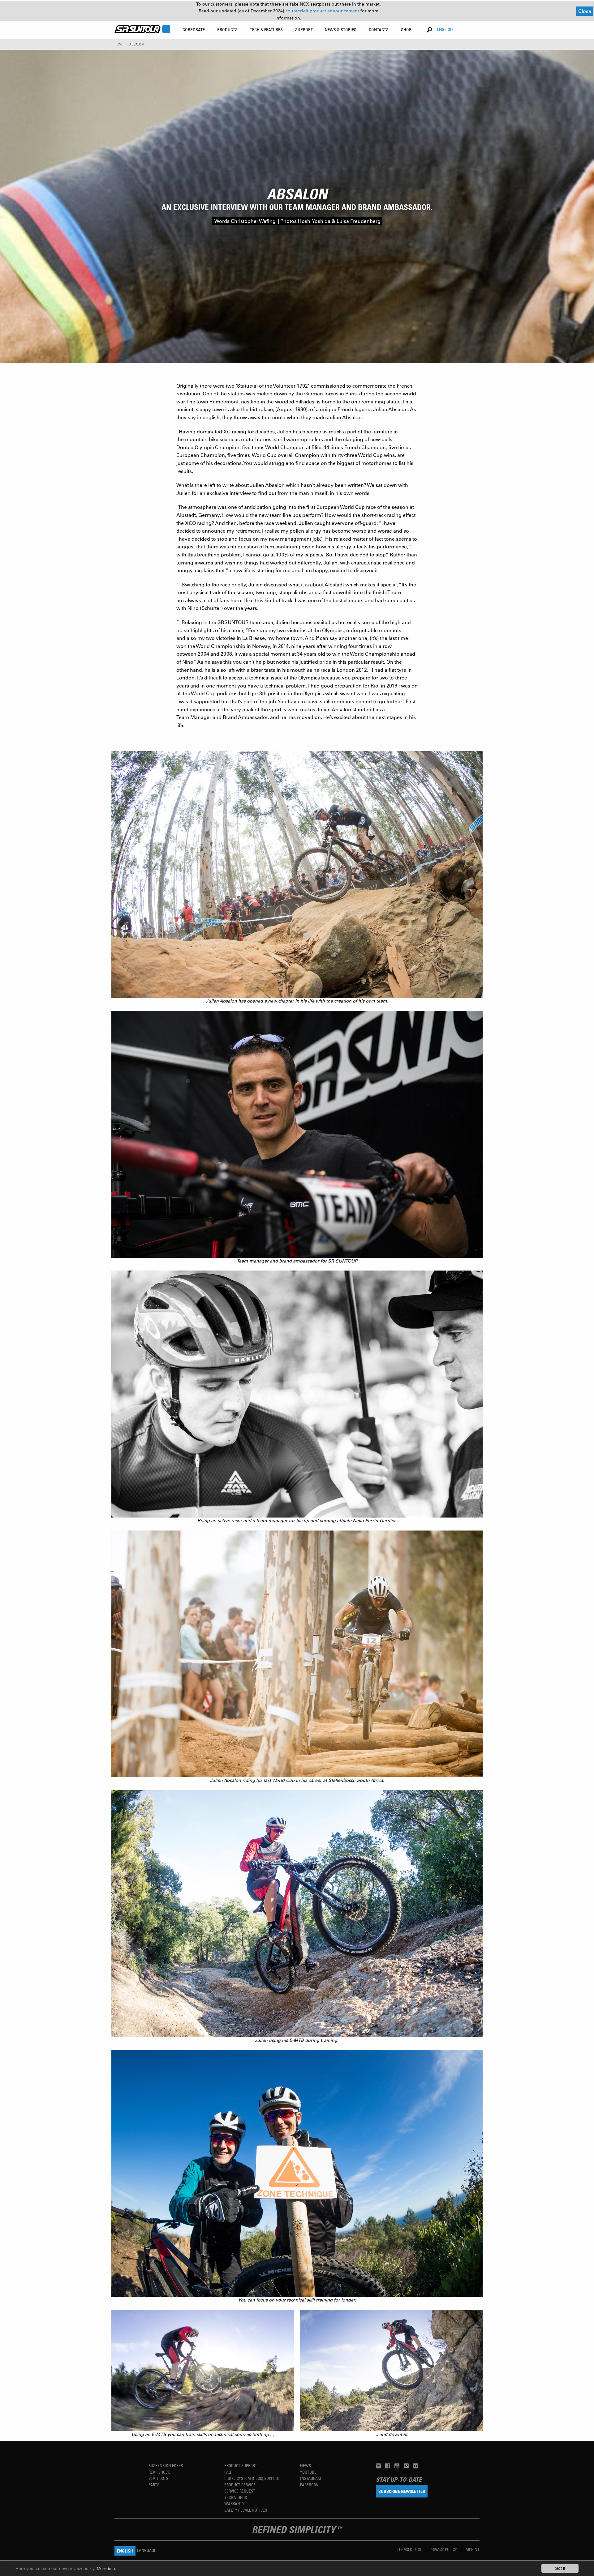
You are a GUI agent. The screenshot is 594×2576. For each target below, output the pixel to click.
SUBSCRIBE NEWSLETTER (402, 2491)
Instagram (311, 2478)
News (306, 2465)
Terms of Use (410, 2549)
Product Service (240, 2485)
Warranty (234, 2504)
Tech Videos (236, 2497)
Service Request (240, 2491)
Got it (560, 2568)
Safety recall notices (246, 2510)
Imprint (472, 2549)
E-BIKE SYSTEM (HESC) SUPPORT (252, 2478)
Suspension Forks (166, 2465)
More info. (107, 2568)
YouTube (308, 2472)
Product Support (241, 2465)
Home (119, 44)
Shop (406, 30)
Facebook (309, 2485)
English (445, 29)
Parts (154, 2485)
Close (585, 11)
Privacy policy (444, 2549)
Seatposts (158, 2478)
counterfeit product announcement (323, 11)
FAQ (228, 2472)
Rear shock (159, 2472)
